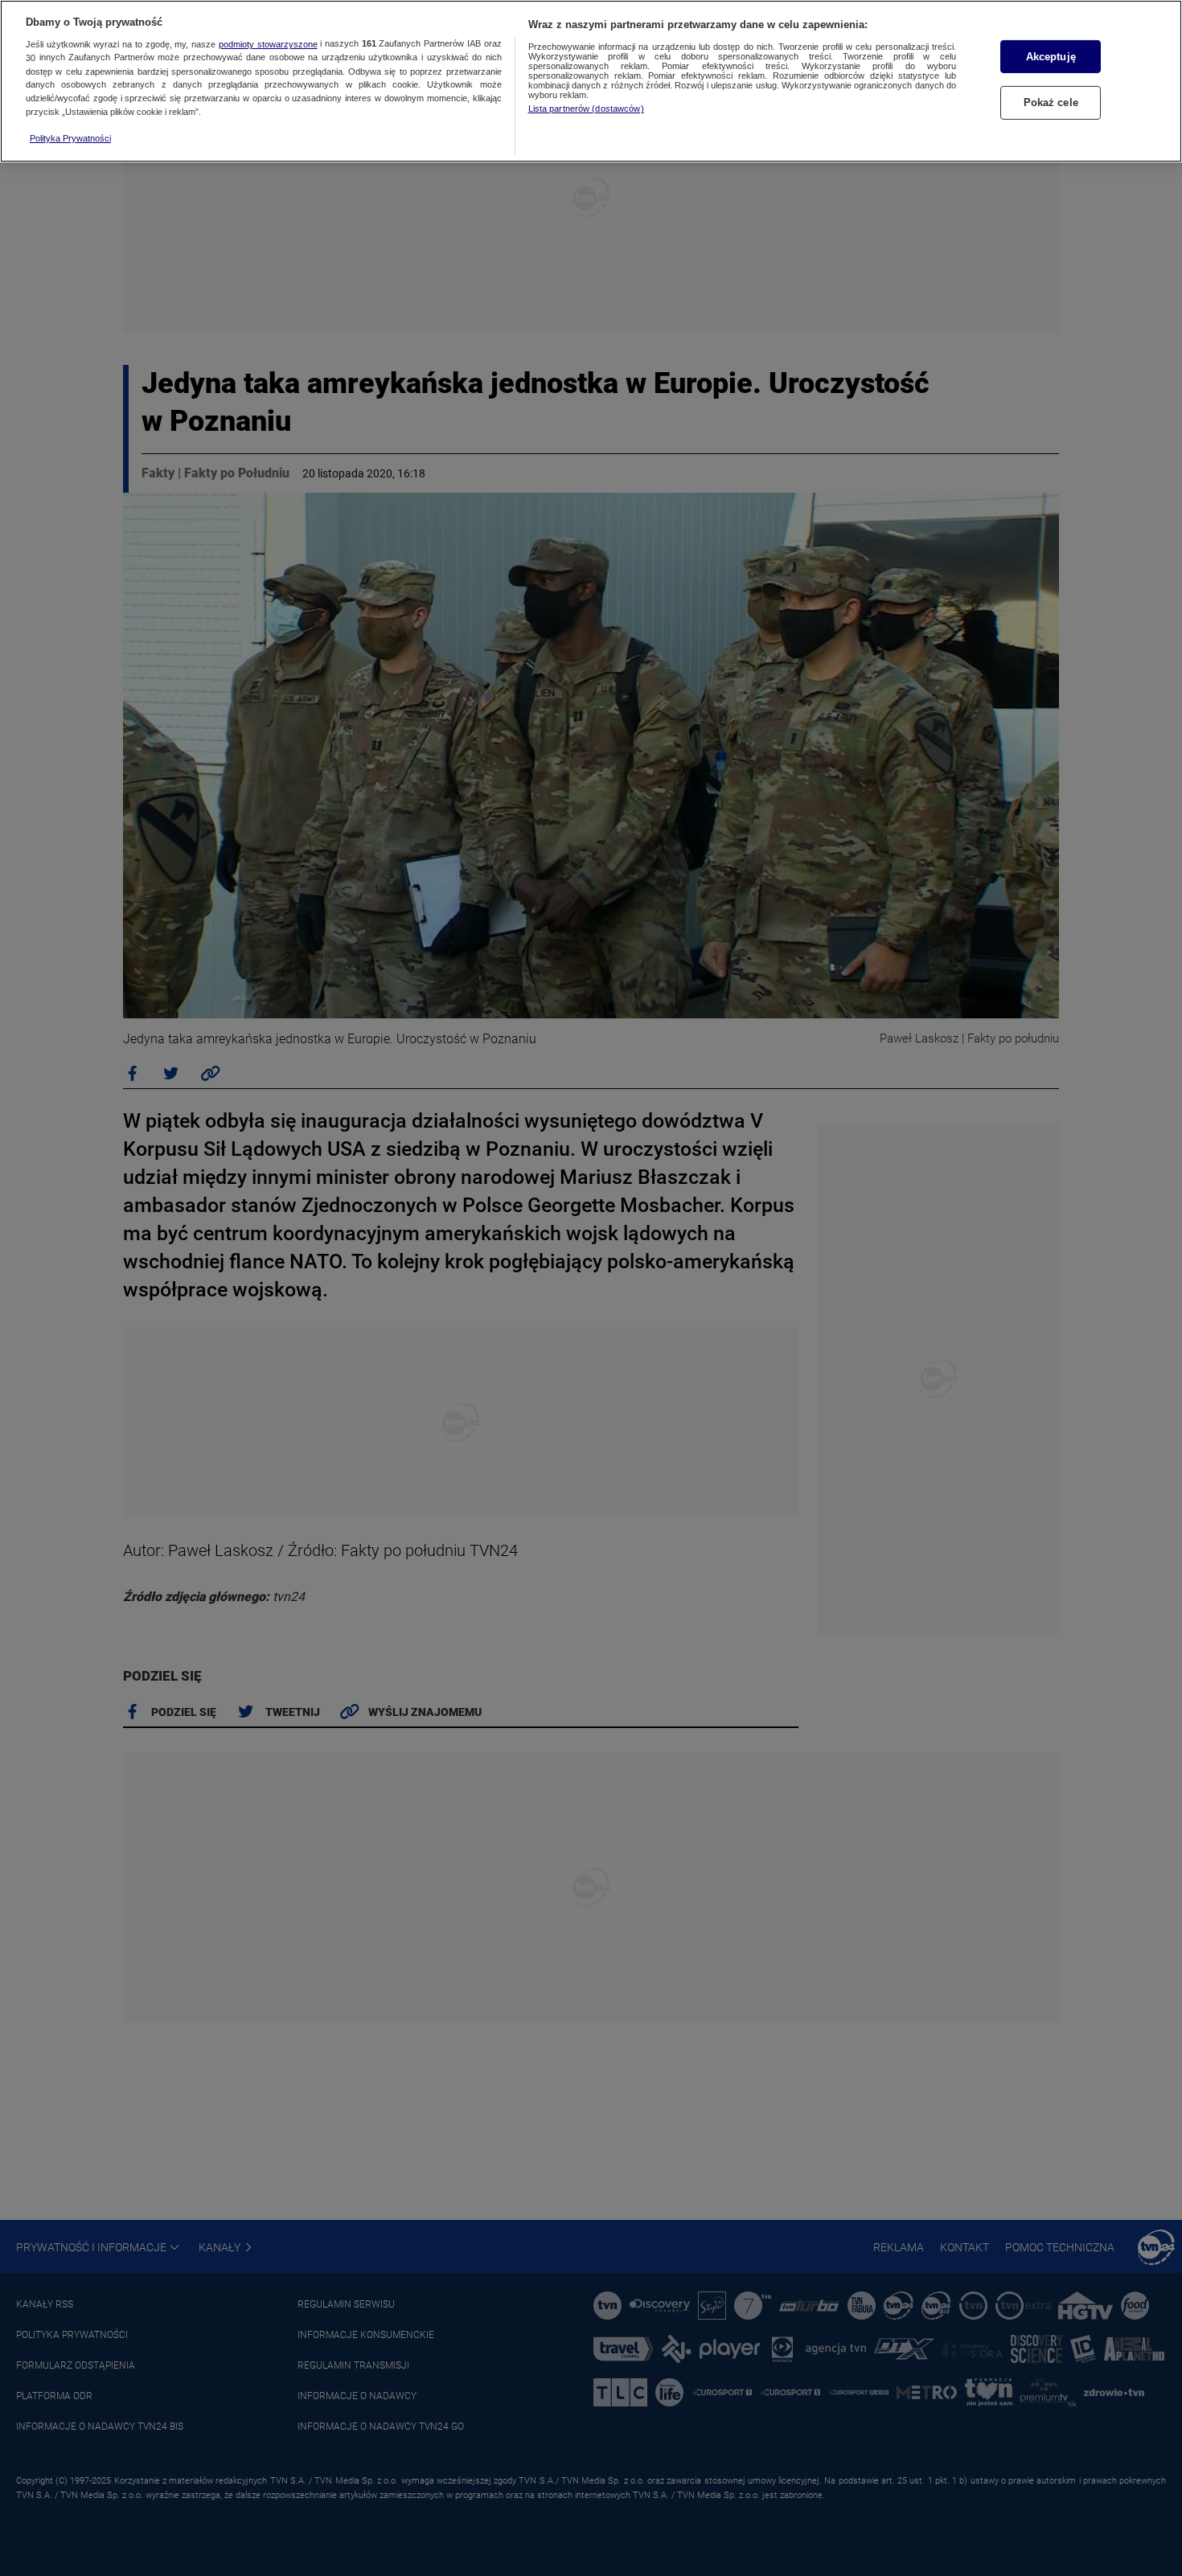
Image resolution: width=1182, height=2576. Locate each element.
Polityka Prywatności (70, 138)
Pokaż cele (1051, 103)
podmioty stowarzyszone (268, 44)
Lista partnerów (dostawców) (586, 109)
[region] (591, 81)
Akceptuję (1051, 57)
